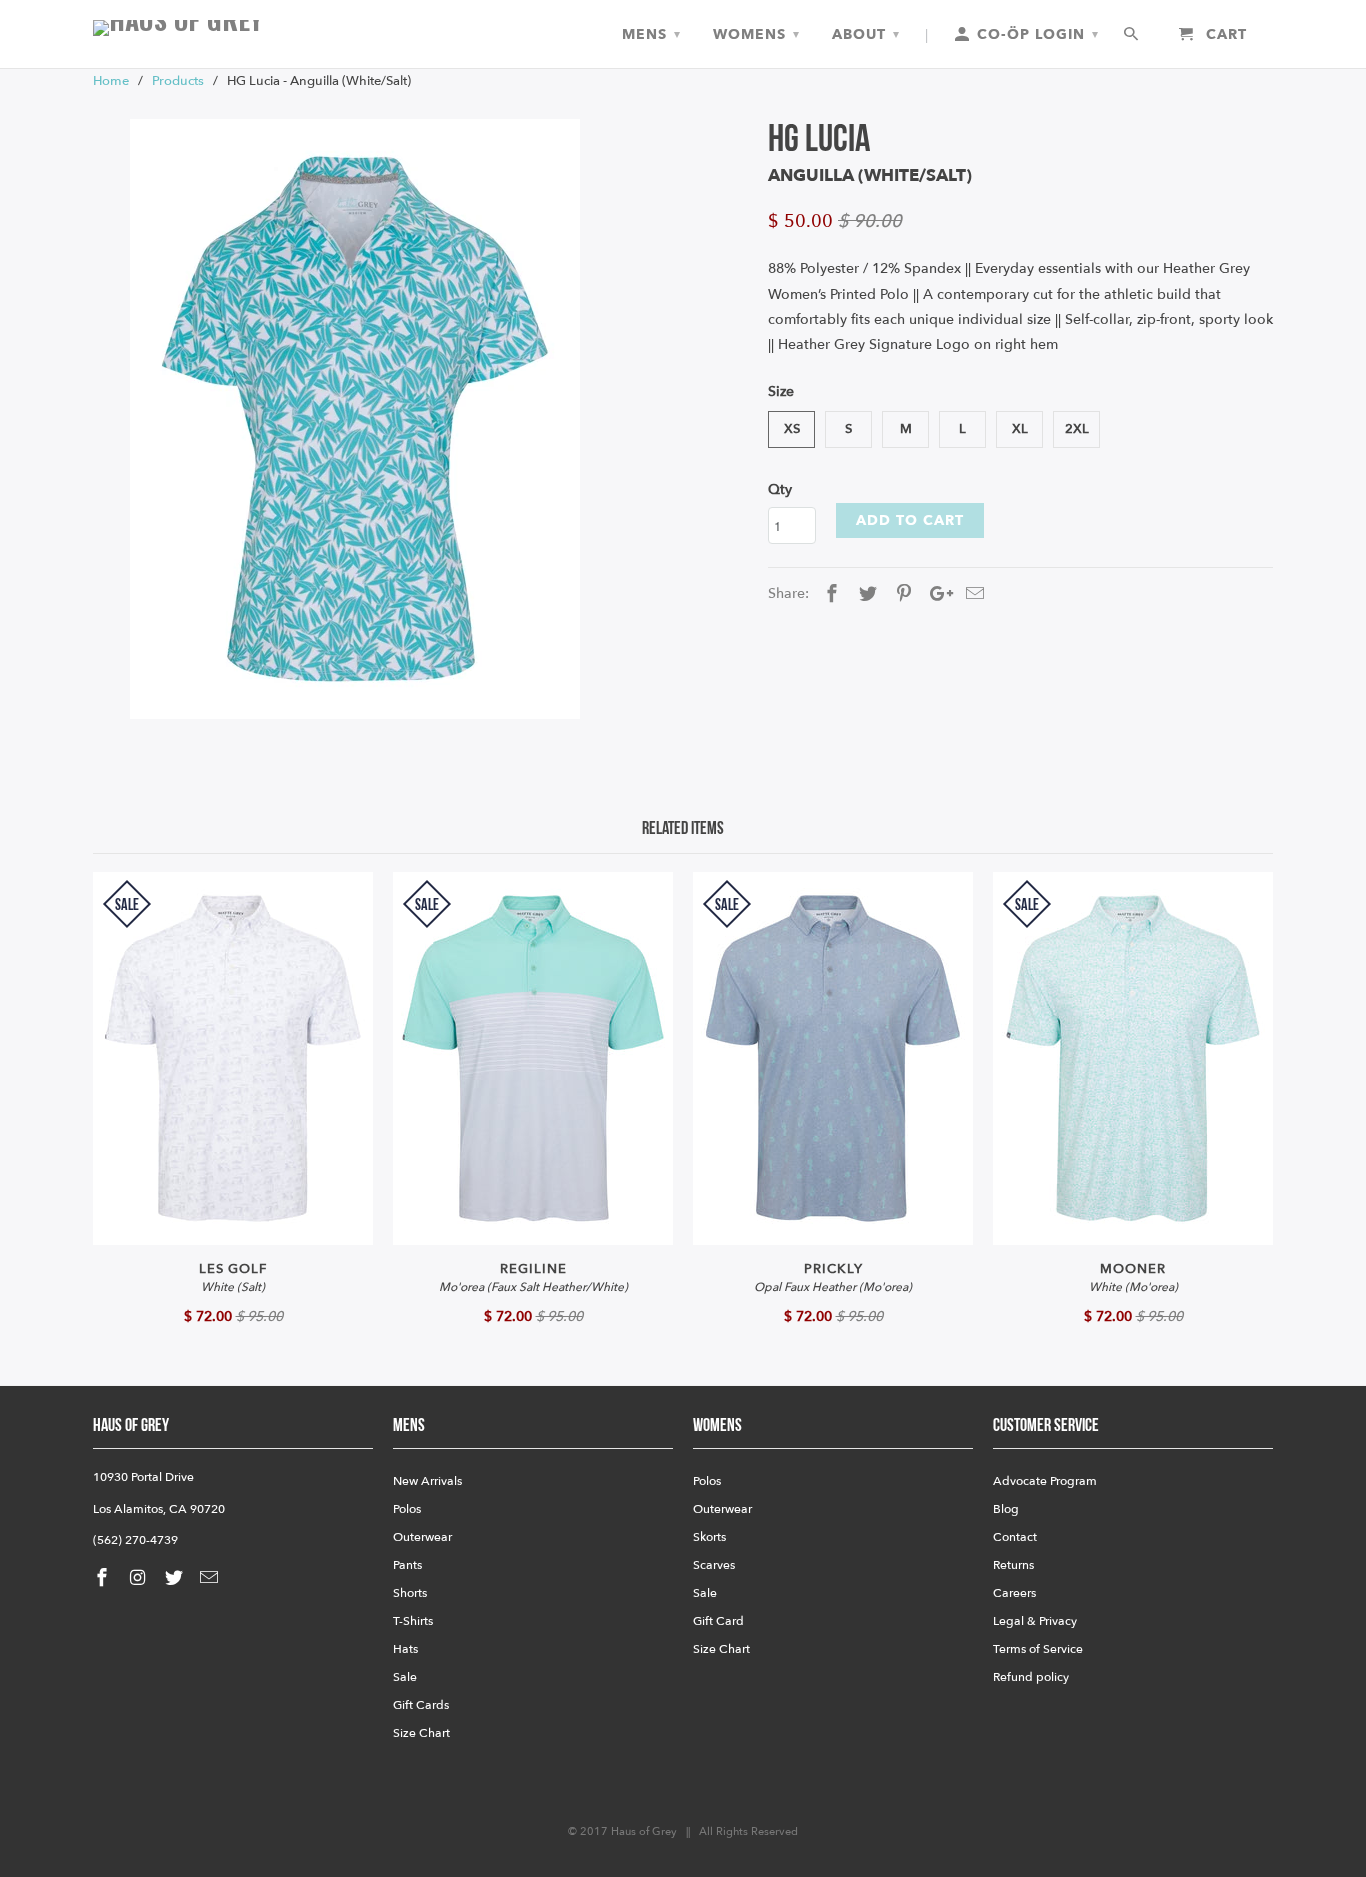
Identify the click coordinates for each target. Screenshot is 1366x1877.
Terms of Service (1038, 1649)
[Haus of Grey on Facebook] (104, 1578)
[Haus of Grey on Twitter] (176, 1578)
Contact (1015, 1537)
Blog (1006, 1509)
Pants (407, 1565)
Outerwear (422, 1537)
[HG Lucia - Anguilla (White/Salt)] (355, 419)
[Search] (1132, 35)
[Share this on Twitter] (865, 594)
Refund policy (1031, 1677)
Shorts (410, 1593)
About (866, 34)
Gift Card (718, 1621)
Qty (780, 489)
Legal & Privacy (1035, 1621)
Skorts (709, 1537)
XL (1020, 429)
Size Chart (421, 1733)
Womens (756, 34)
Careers (1014, 1593)
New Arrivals (427, 1481)
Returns (1013, 1565)
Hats (405, 1649)
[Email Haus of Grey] (211, 1578)
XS (792, 429)
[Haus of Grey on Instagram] (140, 1578)
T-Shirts (413, 1621)
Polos (407, 1509)
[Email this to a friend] (972, 594)
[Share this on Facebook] (829, 594)
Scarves (714, 1565)
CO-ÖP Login (1035, 34)
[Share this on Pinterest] (901, 594)
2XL (1077, 429)
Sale (405, 1677)
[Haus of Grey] (233, 28)
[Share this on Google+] (936, 594)
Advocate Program (1045, 1481)
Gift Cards (421, 1705)
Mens (651, 34)
